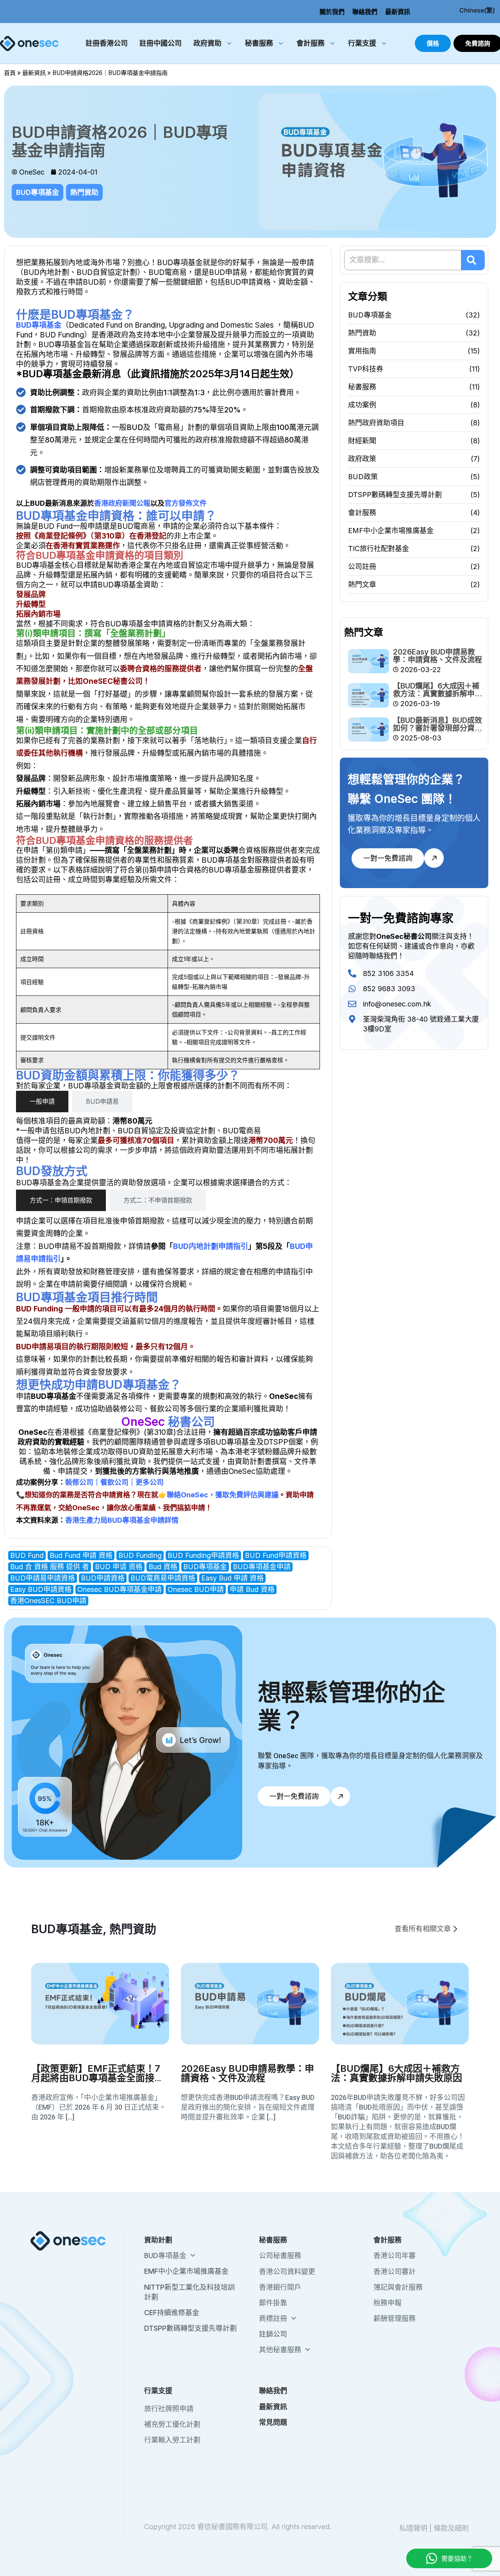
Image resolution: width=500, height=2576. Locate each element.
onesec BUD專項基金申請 (120, 1589)
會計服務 (311, 43)
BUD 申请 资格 (119, 1567)
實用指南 (362, 351)
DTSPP (276, 1442)
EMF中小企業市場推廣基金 (391, 531)
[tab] (42, 1102)
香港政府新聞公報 (122, 503)
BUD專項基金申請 (262, 1567)
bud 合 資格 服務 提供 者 (50, 1567)
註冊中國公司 (161, 43)
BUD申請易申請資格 (43, 1578)
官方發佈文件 (186, 503)
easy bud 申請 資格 (232, 1578)
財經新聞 (362, 441)
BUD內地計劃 (46, 272)
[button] (426, 1929)
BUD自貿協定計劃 (107, 272)
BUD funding (140, 1555)
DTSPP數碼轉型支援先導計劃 (395, 495)
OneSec (33, 1432)
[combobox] (403, 260)
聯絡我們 (365, 12)
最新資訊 (398, 12)
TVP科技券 (366, 369)
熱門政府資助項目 (376, 423)
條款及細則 (451, 2528)
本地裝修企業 (71, 1452)
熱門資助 (84, 192)
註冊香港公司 (107, 43)
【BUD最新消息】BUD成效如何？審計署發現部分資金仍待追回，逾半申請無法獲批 (437, 732)
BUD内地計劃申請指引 (211, 1246)
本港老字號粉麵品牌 (261, 1452)
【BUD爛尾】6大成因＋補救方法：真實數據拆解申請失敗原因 (437, 694)
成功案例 (362, 405)
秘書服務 (259, 43)
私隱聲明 (413, 2528)
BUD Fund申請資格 (276, 1555)
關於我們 (332, 12)
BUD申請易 (228, 272)
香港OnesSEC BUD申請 (48, 1601)
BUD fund (27, 1555)
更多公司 (150, 1482)
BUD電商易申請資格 (163, 1578)
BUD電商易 (168, 272)
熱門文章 (362, 584)
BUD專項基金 (37, 192)
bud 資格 (163, 1567)
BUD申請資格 (103, 1578)
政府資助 (207, 43)
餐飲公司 (114, 1482)
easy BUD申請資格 (41, 1589)
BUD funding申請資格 (203, 1555)
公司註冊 (362, 566)
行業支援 (362, 43)
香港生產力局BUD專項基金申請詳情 (122, 1520)
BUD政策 (363, 477)
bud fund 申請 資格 (81, 1555)
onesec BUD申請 (196, 1589)
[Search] (473, 260)
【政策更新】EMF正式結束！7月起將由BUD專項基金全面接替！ (96, 2078)
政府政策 (362, 459)
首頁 (10, 73)
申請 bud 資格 (252, 1589)
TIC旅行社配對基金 (379, 549)
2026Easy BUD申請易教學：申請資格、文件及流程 (437, 656)
